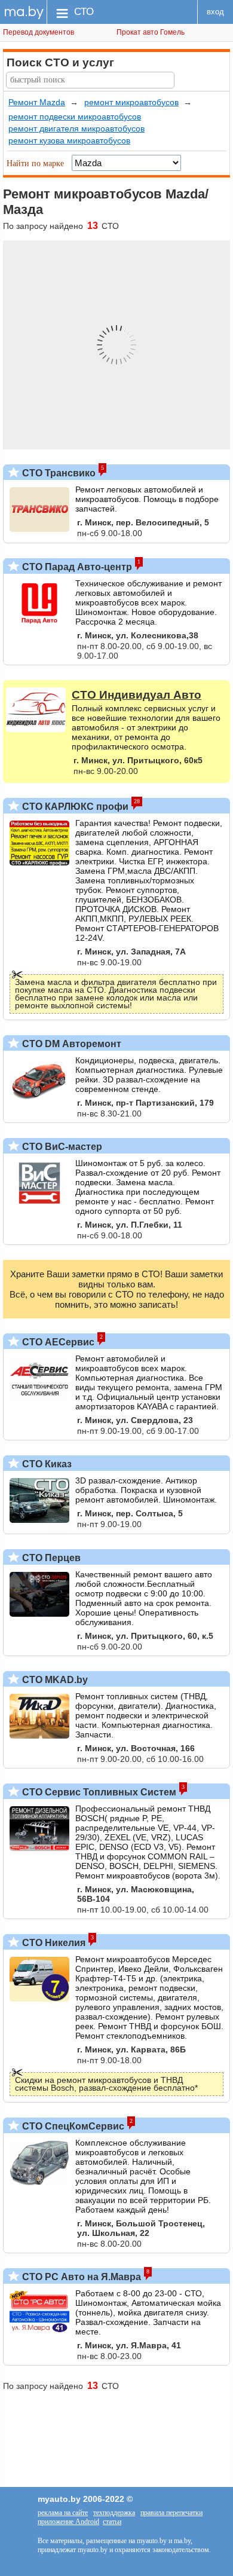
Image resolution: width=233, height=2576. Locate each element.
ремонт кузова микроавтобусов (69, 140)
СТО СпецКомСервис (72, 2126)
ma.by (24, 12)
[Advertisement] (116, 2433)
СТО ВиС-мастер (61, 1147)
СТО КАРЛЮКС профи (74, 807)
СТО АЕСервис (57, 1342)
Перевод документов (39, 32)
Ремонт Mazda (37, 102)
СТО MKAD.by (54, 1680)
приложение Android (68, 2522)
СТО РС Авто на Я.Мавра (80, 2277)
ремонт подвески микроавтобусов (75, 117)
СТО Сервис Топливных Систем (98, 1792)
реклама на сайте (63, 2513)
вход (215, 12)
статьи (112, 2522)
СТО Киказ (46, 1464)
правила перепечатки (171, 2513)
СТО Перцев (50, 1558)
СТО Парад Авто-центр (76, 567)
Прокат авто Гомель (151, 32)
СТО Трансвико (58, 473)
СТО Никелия (53, 1943)
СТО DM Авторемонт (70, 1044)
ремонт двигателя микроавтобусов (76, 129)
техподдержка (114, 2513)
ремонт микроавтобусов (131, 102)
